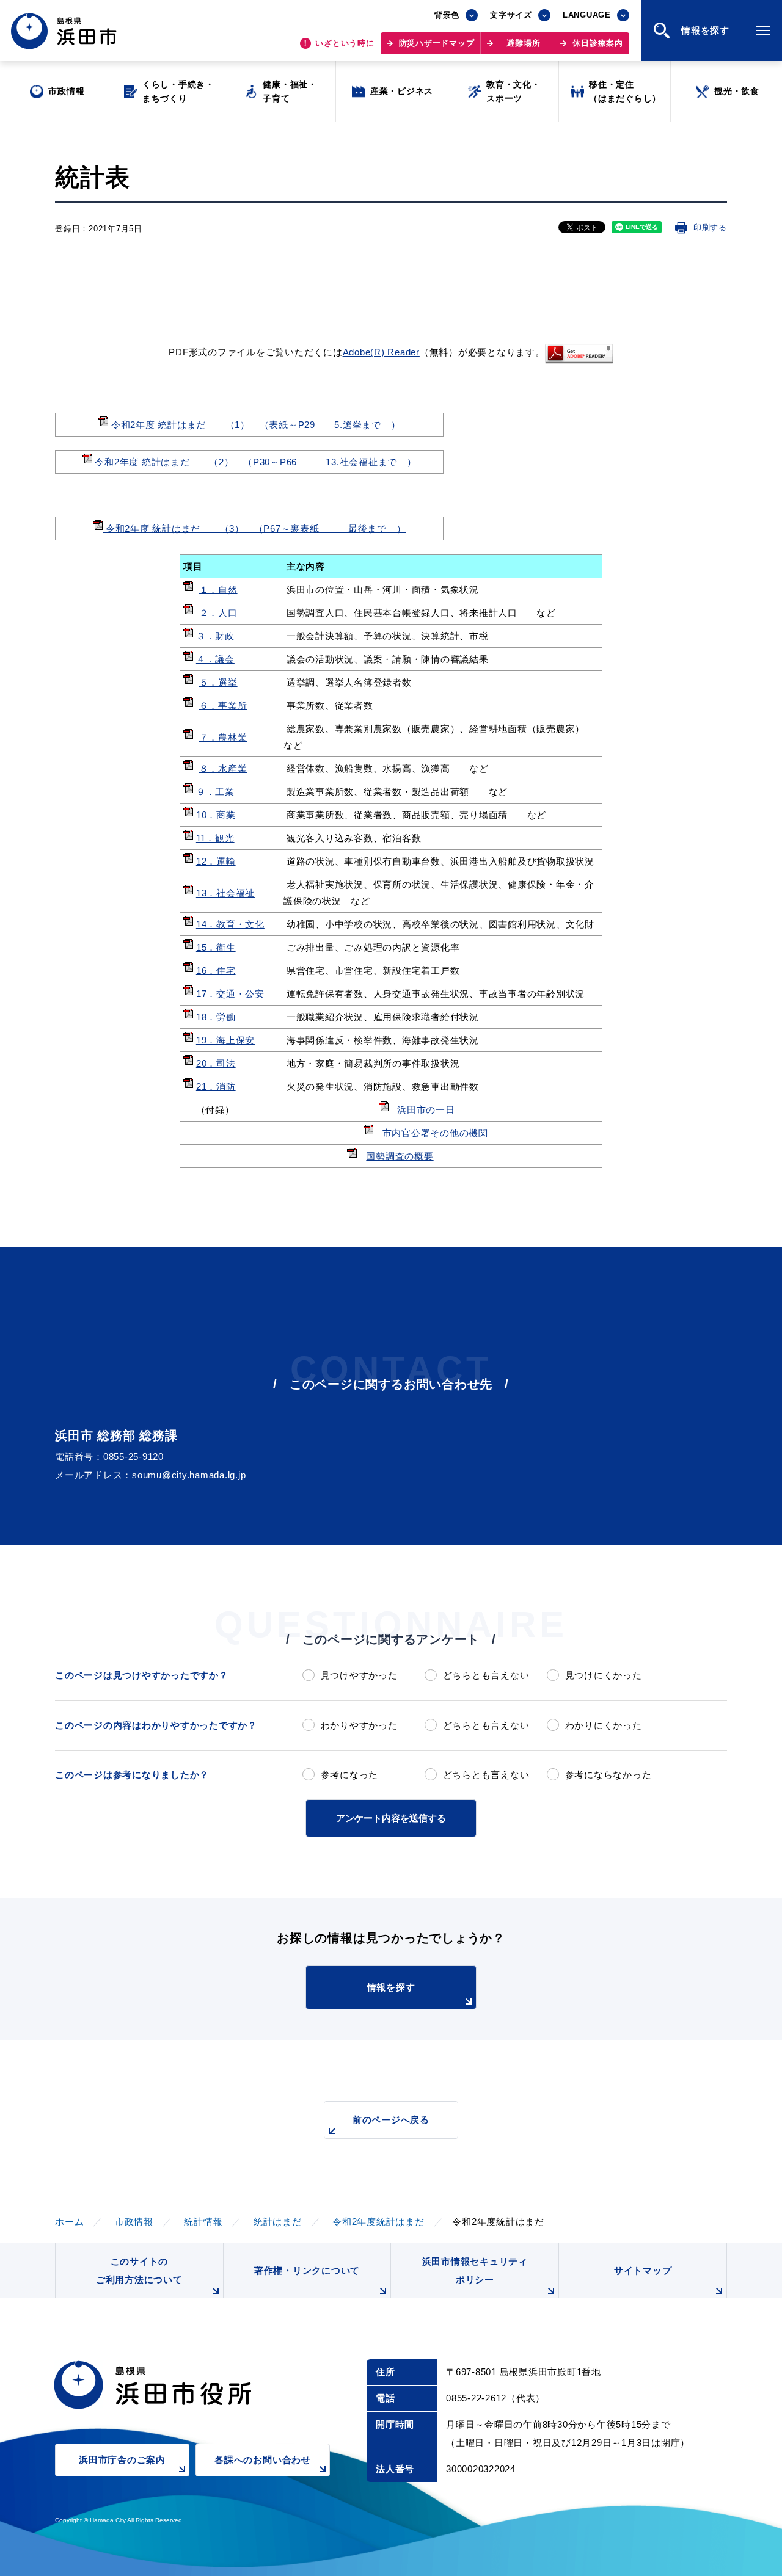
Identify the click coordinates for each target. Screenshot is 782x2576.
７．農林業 (223, 737)
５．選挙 (218, 682)
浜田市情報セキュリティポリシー (475, 2270)
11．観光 (215, 838)
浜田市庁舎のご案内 (122, 2460)
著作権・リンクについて (307, 2270)
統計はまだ (278, 2222)
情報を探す (391, 1987)
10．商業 (216, 815)
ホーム (69, 2222)
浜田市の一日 (426, 1110)
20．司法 (216, 1063)
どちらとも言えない (486, 1675)
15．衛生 (216, 947)
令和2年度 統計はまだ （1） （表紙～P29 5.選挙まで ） (256, 425)
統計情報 (203, 2222)
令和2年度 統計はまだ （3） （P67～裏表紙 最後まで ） (254, 528)
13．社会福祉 (225, 893)
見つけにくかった (604, 1675)
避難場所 (523, 43)
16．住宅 (216, 971)
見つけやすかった (359, 1675)
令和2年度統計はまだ (378, 2222)
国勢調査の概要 (400, 1156)
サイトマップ (643, 2270)
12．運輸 (216, 861)
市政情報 (134, 2222)
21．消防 (216, 1087)
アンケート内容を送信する (391, 1818)
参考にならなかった (608, 1775)
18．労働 (216, 1017)
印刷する (710, 227)
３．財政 (215, 636)
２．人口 (218, 613)
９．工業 (215, 792)
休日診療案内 (598, 43)
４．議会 (215, 659)
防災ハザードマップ (437, 43)
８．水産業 (223, 768)
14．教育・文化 (230, 924)
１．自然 (218, 590)
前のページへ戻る (391, 2120)
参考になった (349, 1775)
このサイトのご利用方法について (139, 2270)
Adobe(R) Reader (381, 352)
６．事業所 (223, 706)
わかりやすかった (359, 1725)
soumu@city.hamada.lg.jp (189, 1475)
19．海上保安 (225, 1040)
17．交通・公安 (230, 994)
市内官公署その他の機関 (435, 1133)
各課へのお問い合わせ (263, 2460)
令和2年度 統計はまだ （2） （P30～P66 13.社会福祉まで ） (255, 462)
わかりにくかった (604, 1725)
